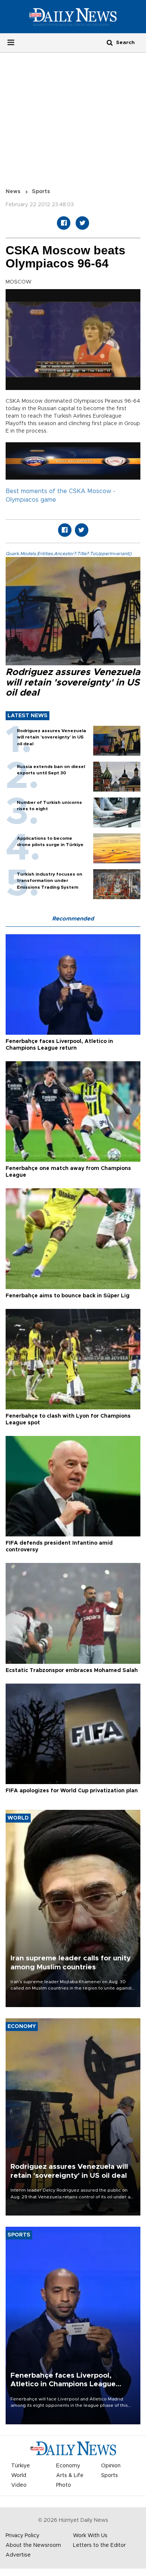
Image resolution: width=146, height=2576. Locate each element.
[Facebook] (64, 223)
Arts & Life (70, 2476)
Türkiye (21, 2466)
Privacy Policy (22, 2536)
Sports (41, 192)
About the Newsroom (33, 2545)
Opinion (111, 2466)
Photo (64, 2485)
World (19, 2476)
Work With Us (90, 2536)
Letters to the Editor (99, 2545)
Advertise (18, 2555)
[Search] (110, 42)
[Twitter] (82, 223)
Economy (68, 2466)
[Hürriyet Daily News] (73, 16)
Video (19, 2485)
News (13, 192)
